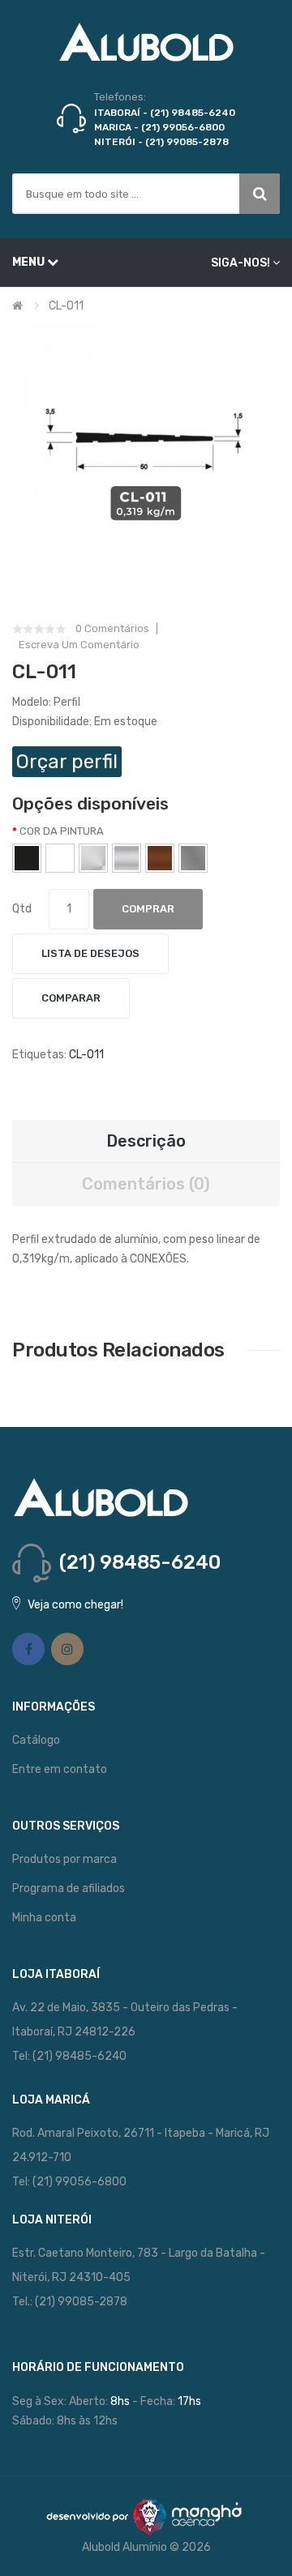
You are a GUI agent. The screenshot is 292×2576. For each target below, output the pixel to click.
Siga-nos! (240, 263)
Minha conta (44, 1918)
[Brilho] (93, 858)
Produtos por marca (64, 1859)
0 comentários (112, 629)
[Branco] (60, 858)
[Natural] (127, 858)
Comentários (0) (146, 1184)
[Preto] (27, 858)
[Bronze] (160, 858)
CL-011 (66, 306)
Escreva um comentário (79, 645)
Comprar (148, 909)
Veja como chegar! (75, 1605)
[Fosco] (193, 858)
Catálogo (36, 1740)
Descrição (146, 1141)
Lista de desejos (90, 953)
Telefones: (120, 97)
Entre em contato (60, 1769)
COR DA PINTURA (62, 831)
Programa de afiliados (69, 1888)
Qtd (22, 909)
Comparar (71, 998)
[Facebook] (28, 1649)
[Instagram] (67, 1649)
